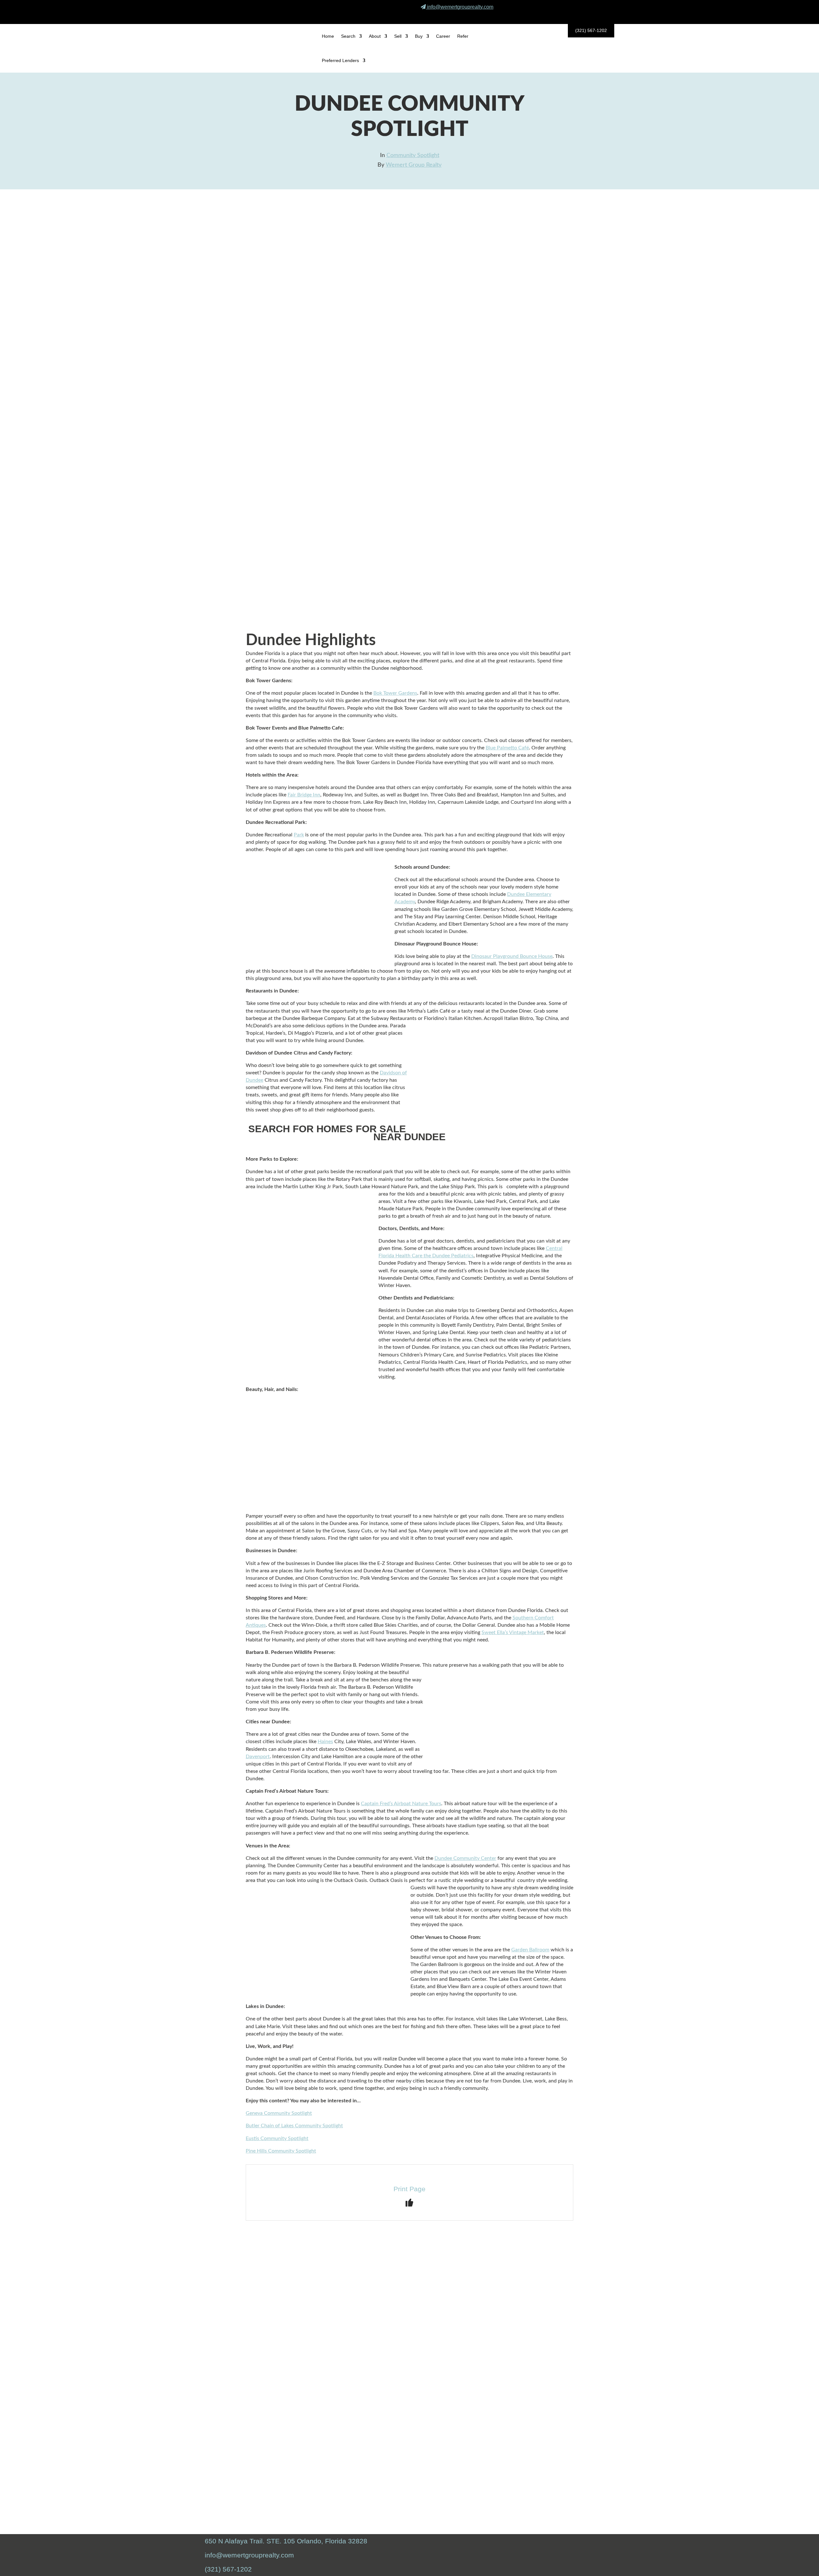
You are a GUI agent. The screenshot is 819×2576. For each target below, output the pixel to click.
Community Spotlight (413, 155)
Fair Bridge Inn (304, 795)
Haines (325, 1742)
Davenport (258, 1757)
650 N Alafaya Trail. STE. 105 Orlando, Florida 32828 (286, 2541)
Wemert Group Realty (414, 165)
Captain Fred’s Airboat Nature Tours (401, 1804)
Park (299, 835)
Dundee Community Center (465, 1858)
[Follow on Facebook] (574, 16)
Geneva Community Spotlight (279, 2113)
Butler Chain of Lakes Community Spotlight (294, 2126)
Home (328, 36)
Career (443, 36)
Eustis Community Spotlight (277, 2138)
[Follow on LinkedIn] (604, 16)
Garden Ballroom (530, 1950)
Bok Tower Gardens (395, 693)
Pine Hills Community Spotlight (281, 2151)
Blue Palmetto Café (507, 748)
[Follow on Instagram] (589, 16)
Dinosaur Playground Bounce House (512, 956)
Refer (463, 36)
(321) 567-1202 (591, 30)
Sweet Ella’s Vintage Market (513, 1632)
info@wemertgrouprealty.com (460, 7)
